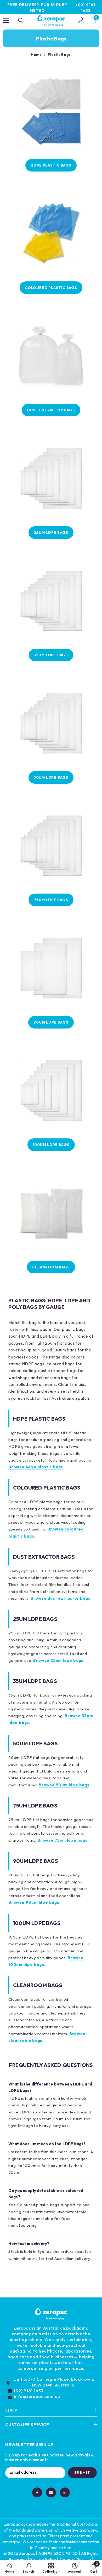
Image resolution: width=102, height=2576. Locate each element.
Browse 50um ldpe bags (64, 1785)
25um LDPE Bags (51, 533)
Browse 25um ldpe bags (58, 1660)
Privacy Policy (43, 2559)
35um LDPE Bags (51, 655)
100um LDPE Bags (51, 1145)
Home (36, 55)
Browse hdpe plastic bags (36, 1467)
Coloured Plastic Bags (51, 288)
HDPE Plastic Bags (51, 165)
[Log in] (81, 20)
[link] (29, 2568)
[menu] (6, 20)
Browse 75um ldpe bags (63, 1840)
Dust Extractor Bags (51, 410)
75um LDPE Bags (51, 900)
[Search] (21, 20)
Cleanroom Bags (51, 1267)
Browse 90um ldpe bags (34, 1902)
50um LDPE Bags (51, 777)
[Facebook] (37, 2492)
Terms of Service (75, 2559)
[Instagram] (51, 2492)
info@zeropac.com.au (37, 2396)
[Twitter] (65, 2492)
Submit (82, 2472)
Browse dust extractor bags (61, 1598)
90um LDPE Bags (51, 1022)
